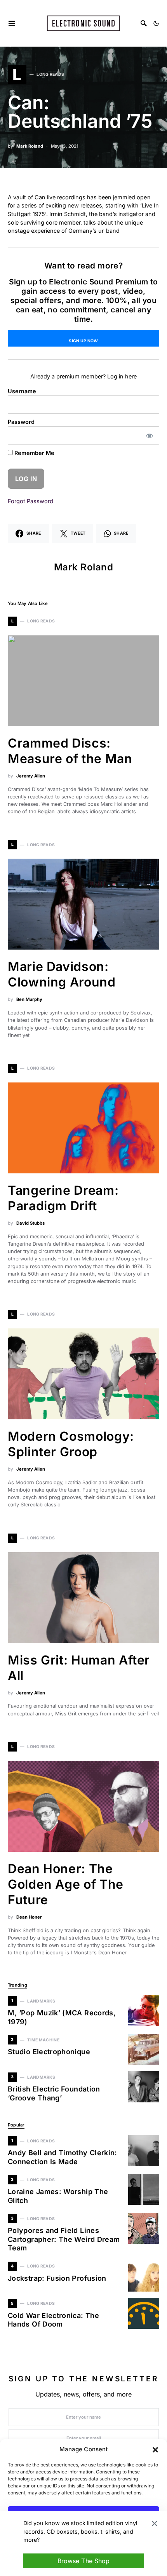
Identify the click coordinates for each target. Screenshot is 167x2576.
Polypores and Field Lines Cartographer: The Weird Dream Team (64, 2239)
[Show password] (150, 436)
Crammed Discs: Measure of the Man (70, 751)
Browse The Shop (83, 2561)
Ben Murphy (29, 999)
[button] (155, 2449)
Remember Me (34, 453)
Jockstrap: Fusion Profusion (57, 2278)
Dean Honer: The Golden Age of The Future (66, 1884)
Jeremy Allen (31, 776)
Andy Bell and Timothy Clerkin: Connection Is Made (63, 2157)
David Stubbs (30, 1223)
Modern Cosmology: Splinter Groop (71, 1444)
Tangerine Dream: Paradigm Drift (63, 1198)
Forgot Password (30, 501)
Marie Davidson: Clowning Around (62, 974)
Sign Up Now (83, 341)
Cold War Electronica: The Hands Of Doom (53, 2320)
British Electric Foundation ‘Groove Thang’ (54, 2093)
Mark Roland (30, 146)
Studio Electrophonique (49, 2052)
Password (21, 422)
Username (22, 391)
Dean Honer (29, 1917)
